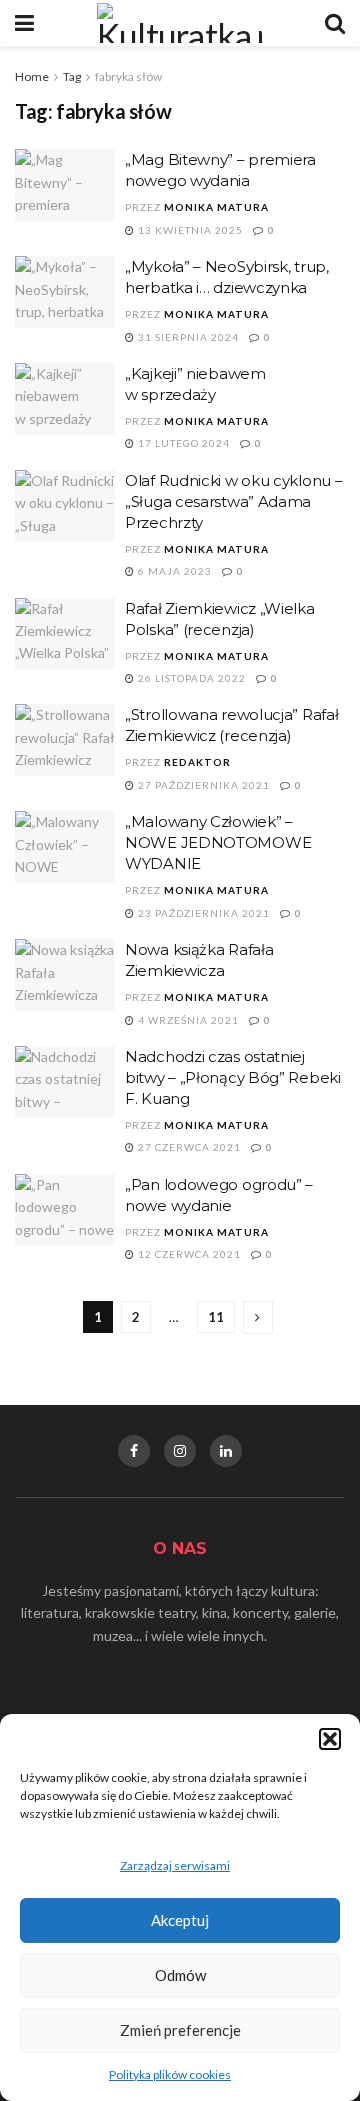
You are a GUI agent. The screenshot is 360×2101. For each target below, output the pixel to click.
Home (32, 76)
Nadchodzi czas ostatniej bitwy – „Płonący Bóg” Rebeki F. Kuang (233, 1077)
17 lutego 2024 (182, 443)
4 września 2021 (187, 1020)
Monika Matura (216, 207)
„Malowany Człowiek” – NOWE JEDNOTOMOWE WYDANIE (218, 842)
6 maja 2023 (173, 571)
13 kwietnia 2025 (189, 230)
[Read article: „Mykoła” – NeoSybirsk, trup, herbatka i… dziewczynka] (65, 292)
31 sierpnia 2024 (187, 337)
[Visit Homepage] (180, 23)
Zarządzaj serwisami (175, 1865)
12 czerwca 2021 (188, 1254)
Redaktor (197, 762)
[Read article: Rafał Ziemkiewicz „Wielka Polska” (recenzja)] (65, 634)
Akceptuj (180, 1920)
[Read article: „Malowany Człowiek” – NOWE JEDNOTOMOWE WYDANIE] (65, 847)
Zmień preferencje (180, 2030)
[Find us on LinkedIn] (226, 1451)
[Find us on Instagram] (180, 1451)
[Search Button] (335, 23)
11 (216, 1317)
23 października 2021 (202, 913)
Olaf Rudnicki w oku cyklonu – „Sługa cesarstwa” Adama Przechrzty (233, 501)
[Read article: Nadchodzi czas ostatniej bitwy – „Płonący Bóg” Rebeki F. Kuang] (65, 1082)
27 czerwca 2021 (188, 1147)
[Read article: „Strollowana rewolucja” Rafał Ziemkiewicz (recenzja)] (65, 740)
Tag (72, 76)
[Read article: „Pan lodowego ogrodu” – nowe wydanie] (65, 1210)
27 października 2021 (202, 785)
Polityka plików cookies (170, 2074)
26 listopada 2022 (190, 678)
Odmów (180, 1975)
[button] (330, 1739)
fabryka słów (128, 76)
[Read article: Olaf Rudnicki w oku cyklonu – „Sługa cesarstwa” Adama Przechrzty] (65, 506)
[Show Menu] (24, 23)
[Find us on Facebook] (134, 1451)
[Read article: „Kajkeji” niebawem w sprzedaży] (65, 399)
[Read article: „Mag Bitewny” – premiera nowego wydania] (65, 185)
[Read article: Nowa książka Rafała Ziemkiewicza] (65, 975)
